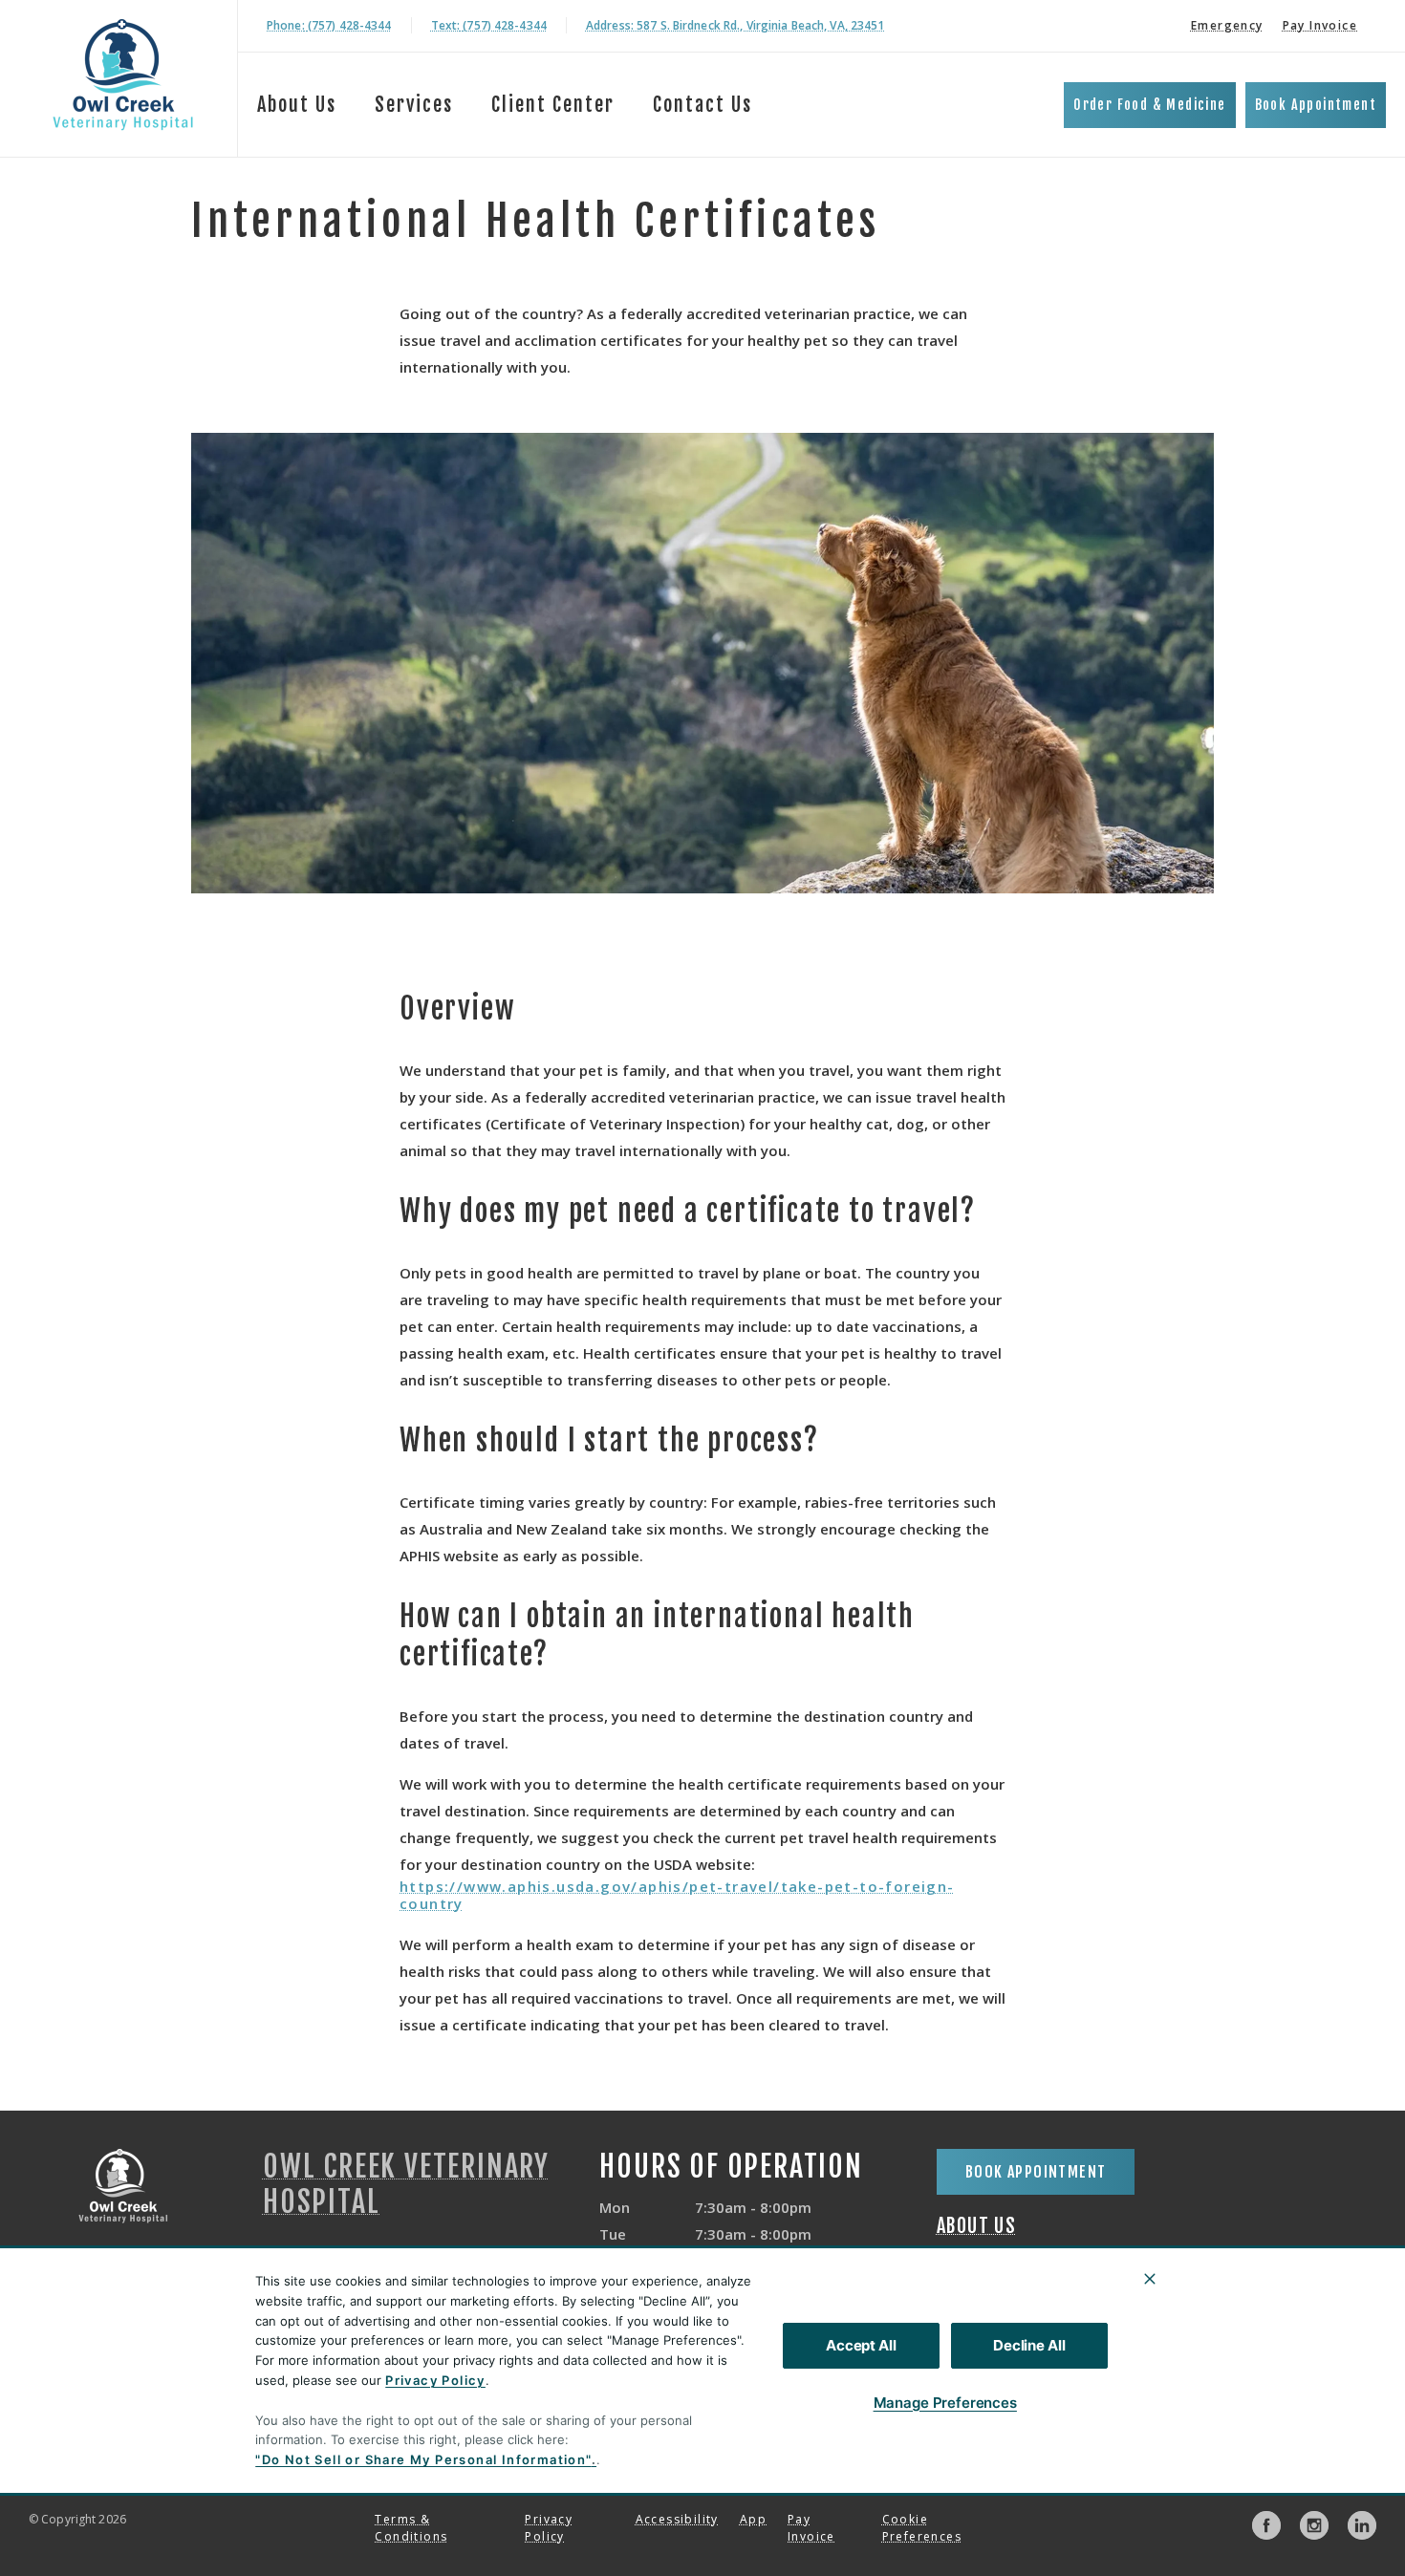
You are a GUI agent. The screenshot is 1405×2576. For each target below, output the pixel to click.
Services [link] (414, 105)
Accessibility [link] (677, 2519)
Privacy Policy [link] (549, 2528)
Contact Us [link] (702, 105)
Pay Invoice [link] (1320, 25)
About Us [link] (976, 2226)
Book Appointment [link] (1316, 105)
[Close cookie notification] (1150, 2279)
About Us (297, 105)
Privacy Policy (435, 2380)
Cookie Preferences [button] (922, 2528)
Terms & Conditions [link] (411, 2528)
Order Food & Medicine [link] (1149, 105)
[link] (123, 75)
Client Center (553, 105)
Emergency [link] (1227, 25)
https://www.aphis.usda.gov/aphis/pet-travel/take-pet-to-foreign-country (677, 1895)
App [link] (753, 2519)
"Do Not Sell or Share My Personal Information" (423, 2459)
